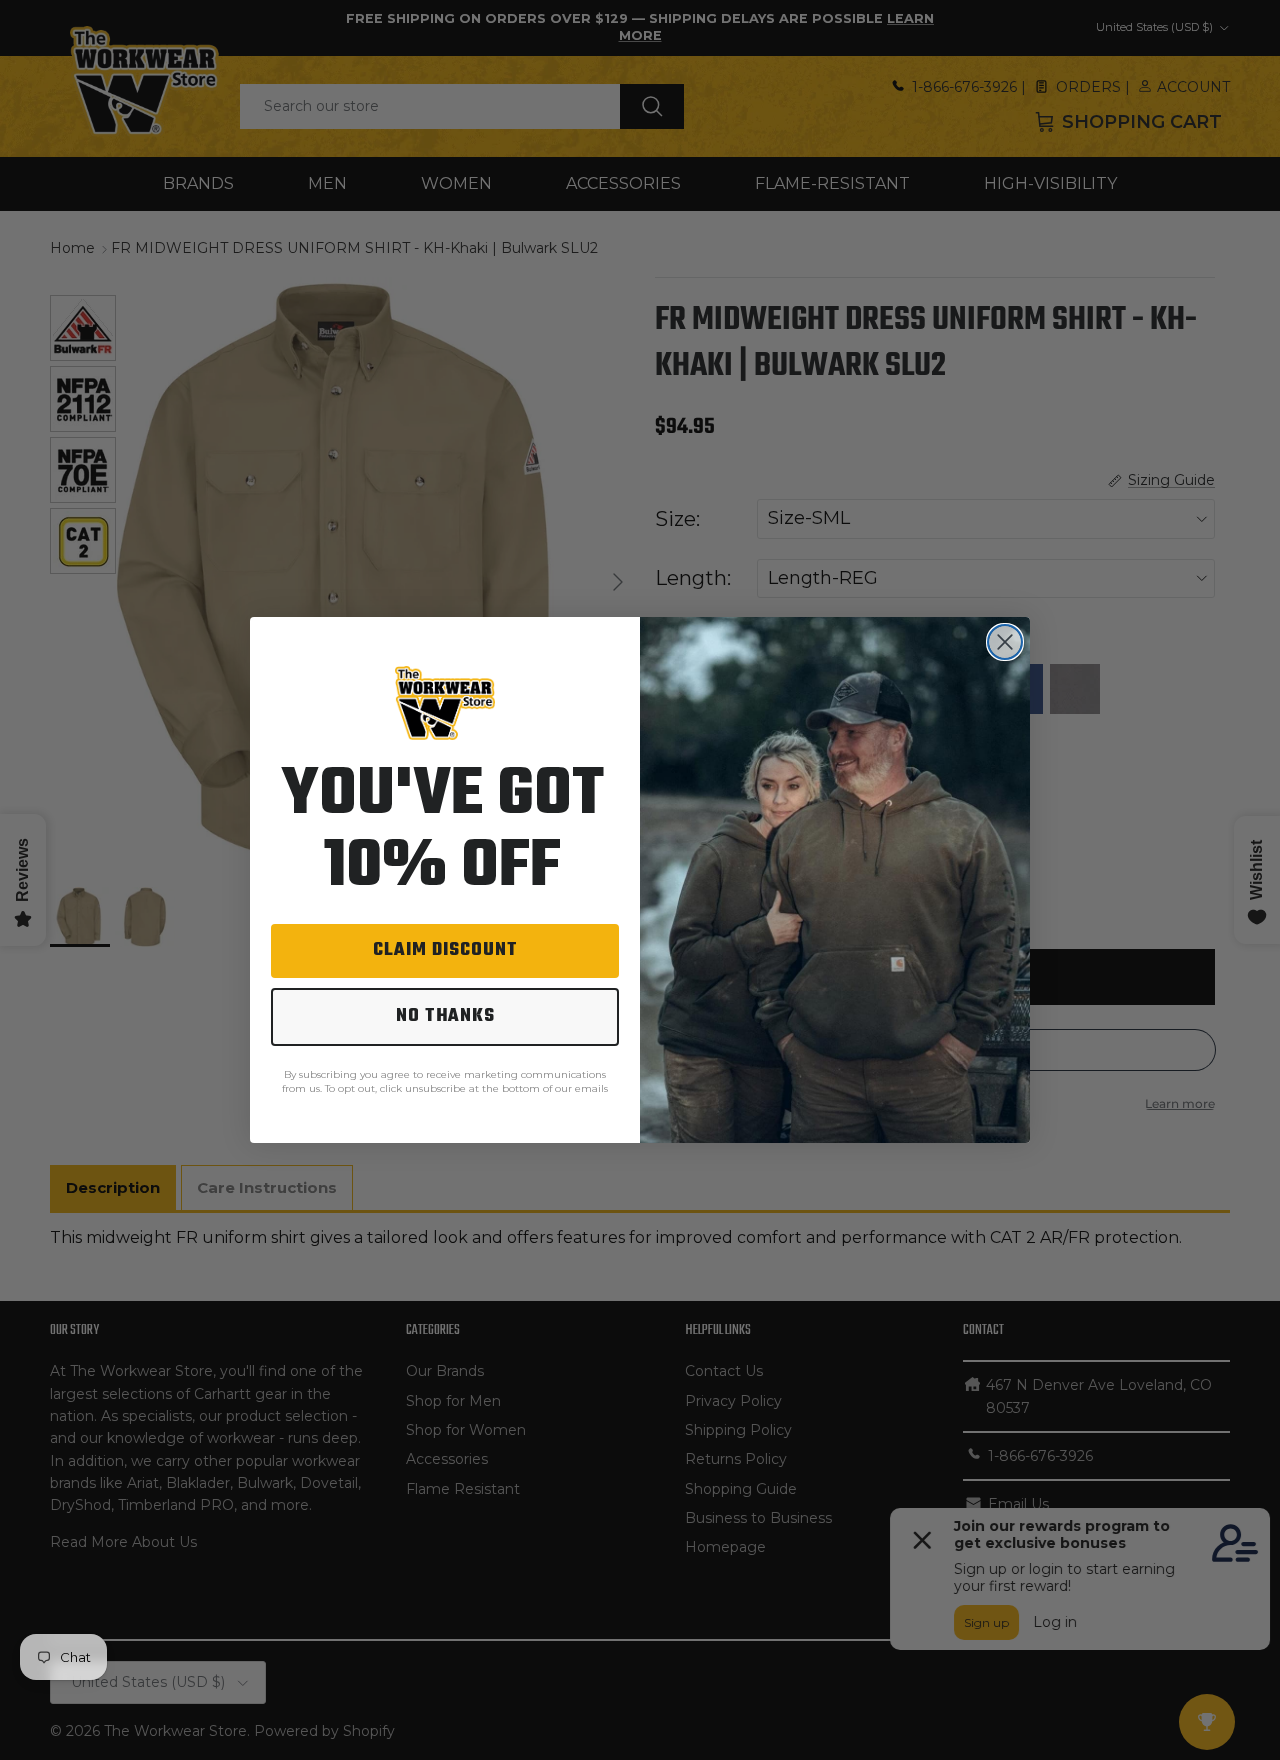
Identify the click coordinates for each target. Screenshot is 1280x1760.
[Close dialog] (1005, 642)
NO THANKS (445, 1016)
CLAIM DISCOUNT (445, 950)
